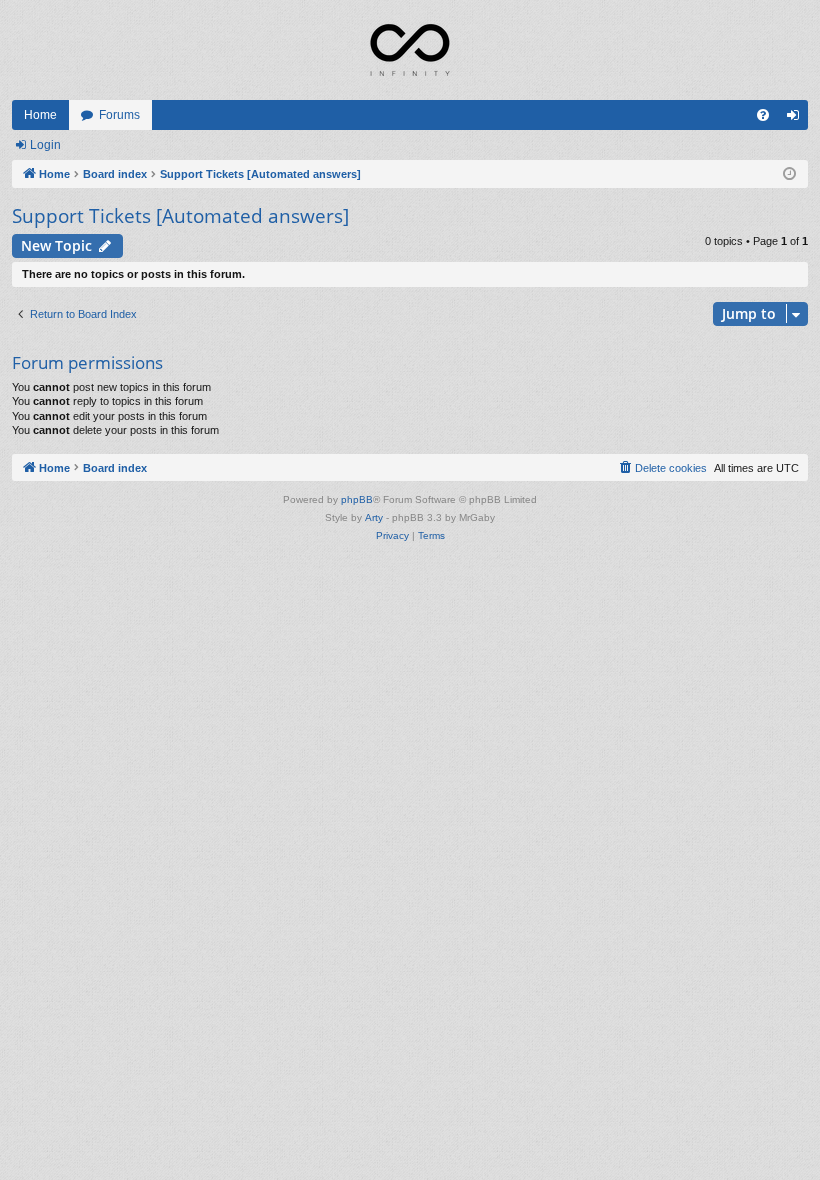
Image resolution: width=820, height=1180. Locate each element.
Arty (374, 517)
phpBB (357, 499)
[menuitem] (763, 115)
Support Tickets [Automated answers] (180, 216)
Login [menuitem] (797, 119)
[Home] (410, 50)
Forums (119, 115)
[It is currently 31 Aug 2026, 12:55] (789, 174)
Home (40, 115)
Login (45, 145)
